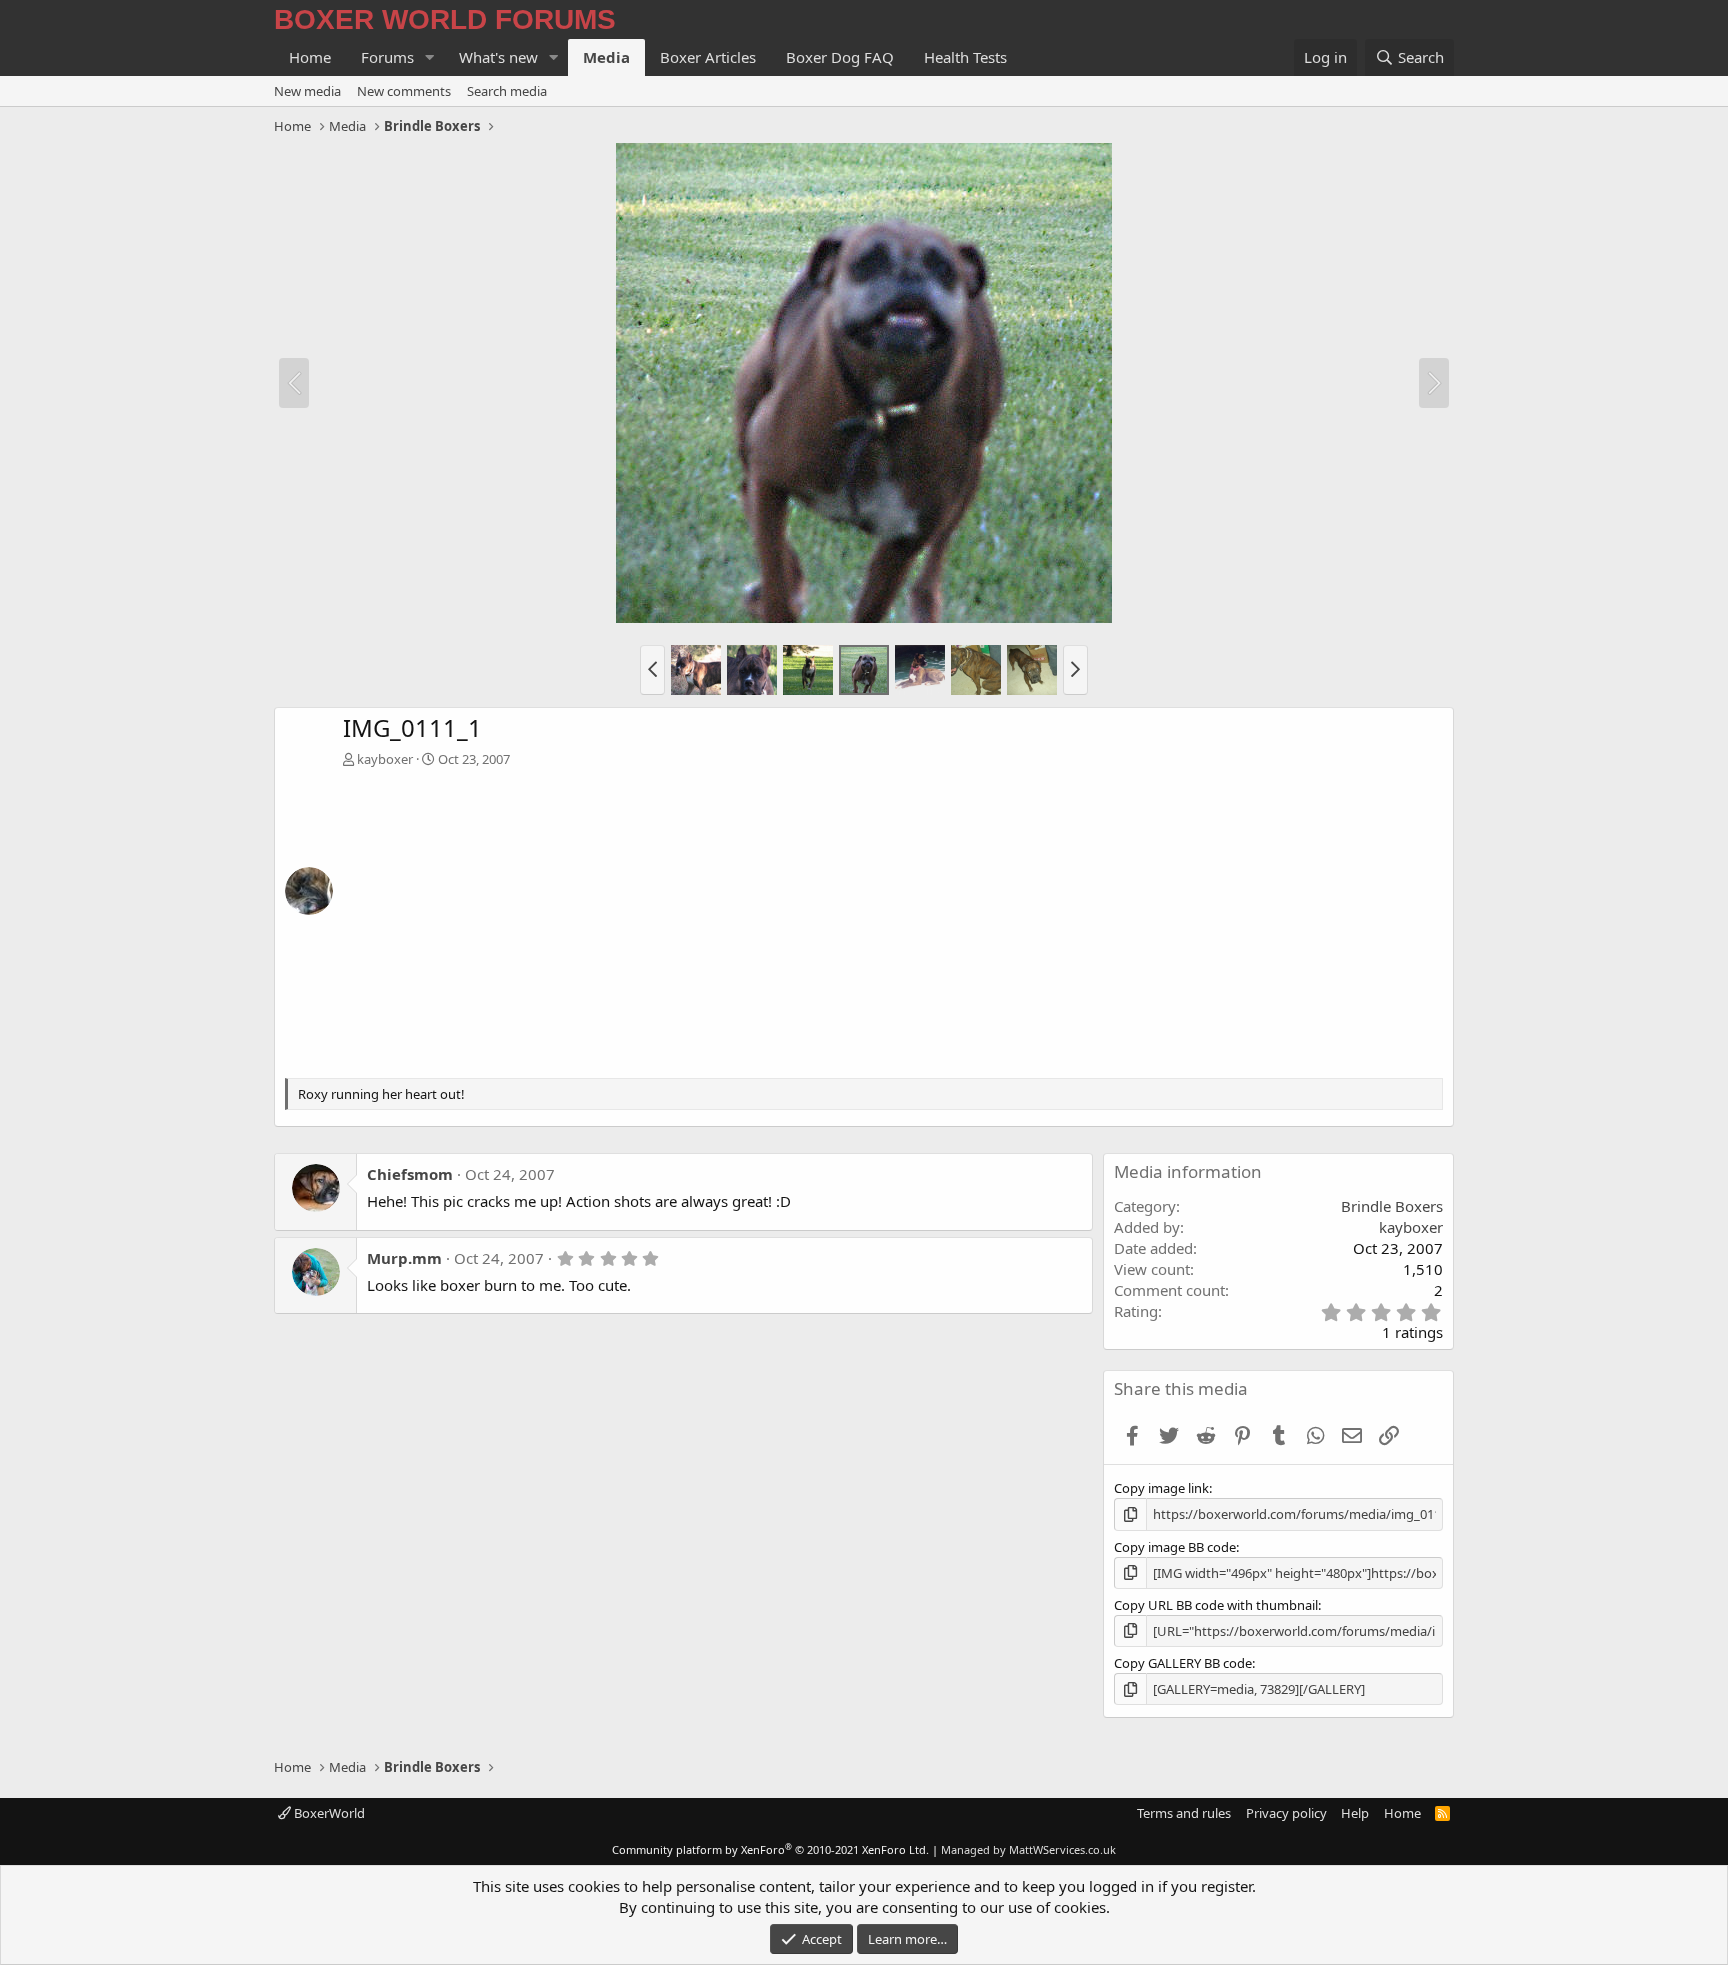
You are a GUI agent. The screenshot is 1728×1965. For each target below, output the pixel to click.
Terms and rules (1184, 1813)
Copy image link (1161, 1488)
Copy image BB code (1175, 1547)
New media (307, 91)
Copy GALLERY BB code (1183, 1663)
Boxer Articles (708, 57)
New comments (404, 91)
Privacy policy (1286, 1813)
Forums (387, 57)
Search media (507, 91)
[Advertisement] (893, 918)
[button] (430, 57)
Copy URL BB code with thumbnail (1216, 1605)
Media (606, 57)
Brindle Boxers (1392, 1206)
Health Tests (965, 57)
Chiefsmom (410, 1174)
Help (1355, 1813)
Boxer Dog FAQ (840, 57)
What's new (498, 57)
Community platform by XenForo (770, 1849)
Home (310, 57)
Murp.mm (404, 1258)
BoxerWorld (328, 1813)
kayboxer (385, 759)
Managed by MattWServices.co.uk (1028, 1849)
